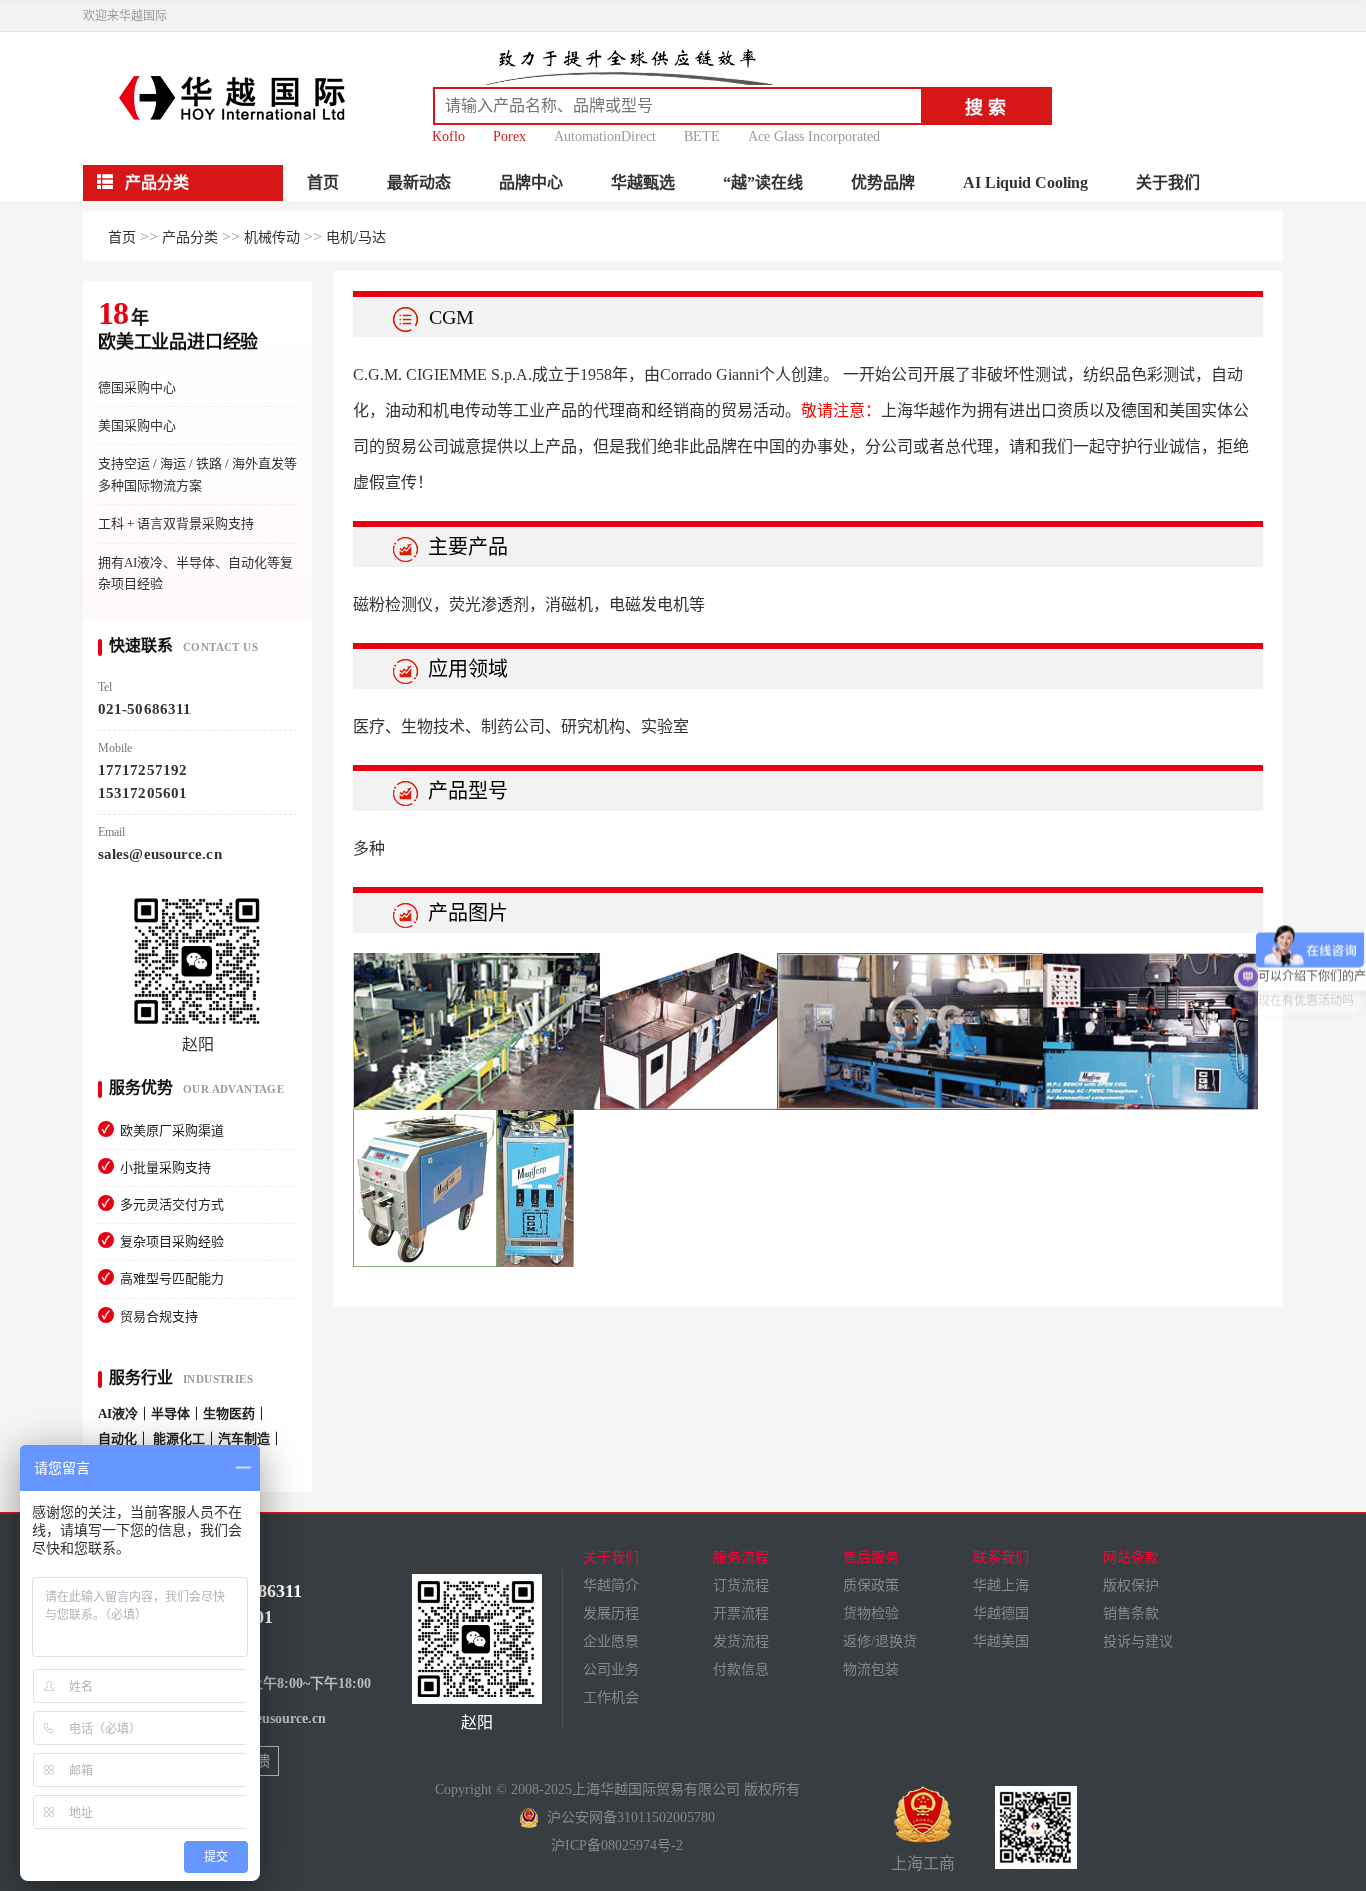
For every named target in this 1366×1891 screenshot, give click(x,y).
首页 (323, 182)
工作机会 (611, 1697)
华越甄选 (643, 182)
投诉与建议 (1138, 1641)
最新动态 (419, 182)
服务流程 (741, 1557)
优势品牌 (883, 182)
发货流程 (741, 1641)
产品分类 (190, 237)
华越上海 (1001, 1585)
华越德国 (1001, 1613)
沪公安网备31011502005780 (627, 1817)
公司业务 (611, 1669)
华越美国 (1001, 1641)
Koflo (448, 136)
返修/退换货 (880, 1641)
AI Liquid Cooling (1025, 182)
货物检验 (871, 1613)
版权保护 (1131, 1585)
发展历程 (611, 1613)
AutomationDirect (605, 136)
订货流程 (741, 1585)
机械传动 (272, 237)
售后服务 (871, 1557)
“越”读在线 (763, 182)
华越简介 (611, 1585)
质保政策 (871, 1585)
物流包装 (871, 1669)
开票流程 (741, 1613)
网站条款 (1131, 1557)
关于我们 (1168, 182)
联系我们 (1001, 1557)
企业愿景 (611, 1641)
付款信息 (741, 1669)
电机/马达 (356, 237)
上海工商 (923, 1863)
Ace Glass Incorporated (814, 136)
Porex (509, 136)
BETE (702, 136)
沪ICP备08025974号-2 (617, 1845)
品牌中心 (531, 182)
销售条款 (1131, 1613)
